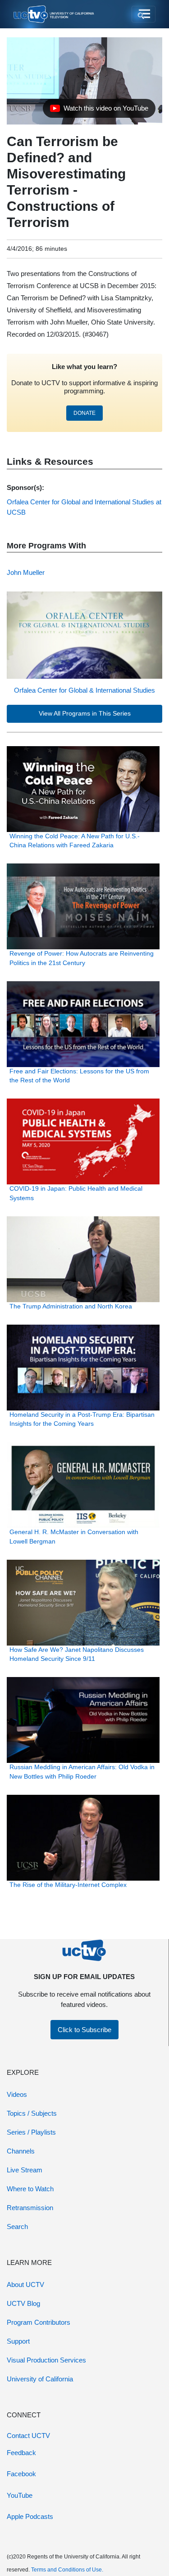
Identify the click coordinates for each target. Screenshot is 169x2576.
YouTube (20, 2495)
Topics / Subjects (32, 2113)
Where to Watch (30, 2189)
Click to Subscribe (84, 2030)
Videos (17, 2094)
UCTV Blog (23, 2303)
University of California (40, 2379)
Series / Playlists (31, 2132)
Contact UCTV (28, 2436)
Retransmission (30, 2208)
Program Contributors (39, 2322)
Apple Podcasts (30, 2516)
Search (17, 2227)
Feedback (21, 2453)
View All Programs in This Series (85, 714)
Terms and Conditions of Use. (67, 2570)
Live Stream (25, 2170)
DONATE (84, 413)
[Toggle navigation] (144, 14)
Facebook (21, 2474)
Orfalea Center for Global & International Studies (84, 690)
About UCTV (25, 2285)
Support (18, 2341)
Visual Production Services (46, 2360)
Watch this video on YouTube (99, 111)
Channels (21, 2151)
